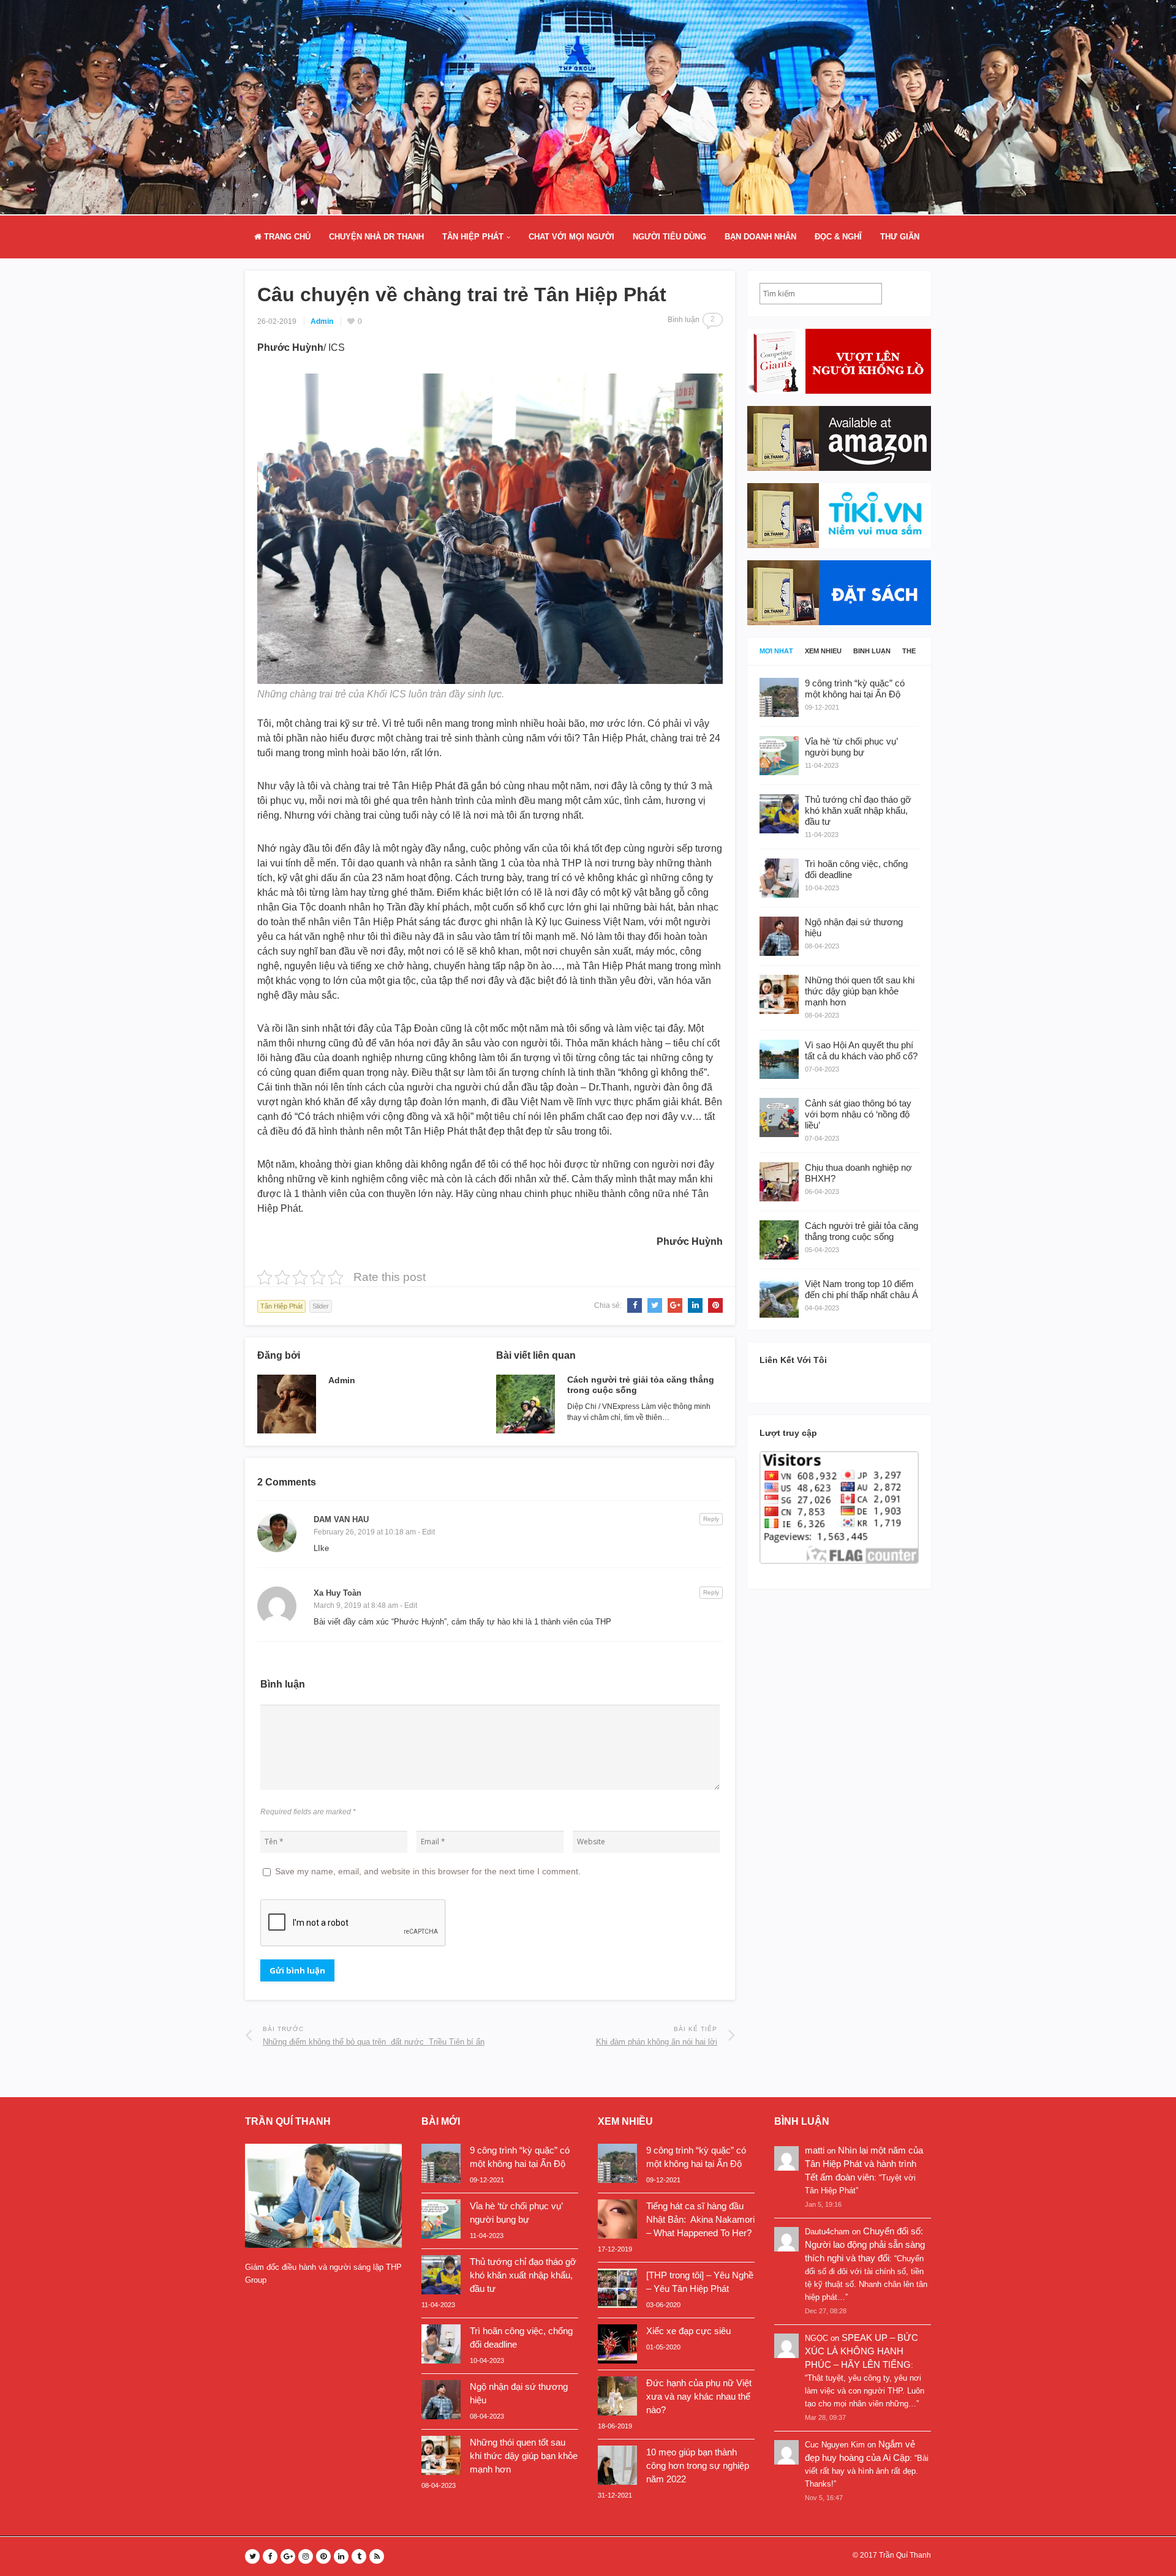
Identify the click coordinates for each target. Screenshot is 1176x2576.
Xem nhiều (823, 651)
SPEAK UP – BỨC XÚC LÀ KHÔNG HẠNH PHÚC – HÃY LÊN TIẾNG (861, 2351)
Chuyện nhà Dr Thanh (376, 237)
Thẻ (909, 651)
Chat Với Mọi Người (571, 237)
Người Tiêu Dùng (669, 237)
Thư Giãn (900, 237)
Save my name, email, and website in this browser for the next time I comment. (428, 1871)
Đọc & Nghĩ (838, 237)
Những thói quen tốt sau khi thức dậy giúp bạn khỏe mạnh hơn (524, 2456)
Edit (428, 1532)
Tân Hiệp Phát (473, 237)
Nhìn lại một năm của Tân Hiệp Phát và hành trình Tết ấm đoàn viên (864, 2164)
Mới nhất (776, 651)
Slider (321, 1306)
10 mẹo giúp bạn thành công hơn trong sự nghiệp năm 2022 (698, 2465)
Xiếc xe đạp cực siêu (688, 2331)
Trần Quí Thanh (905, 2555)
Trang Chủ (286, 237)
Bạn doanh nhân (760, 237)
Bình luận (872, 651)
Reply (711, 1519)
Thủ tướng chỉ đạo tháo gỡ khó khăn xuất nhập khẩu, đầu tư (523, 2275)
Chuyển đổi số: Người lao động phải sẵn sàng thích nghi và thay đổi (865, 2244)
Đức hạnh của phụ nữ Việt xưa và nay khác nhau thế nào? (699, 2396)
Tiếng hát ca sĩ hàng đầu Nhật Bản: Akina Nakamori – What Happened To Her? (700, 2219)
